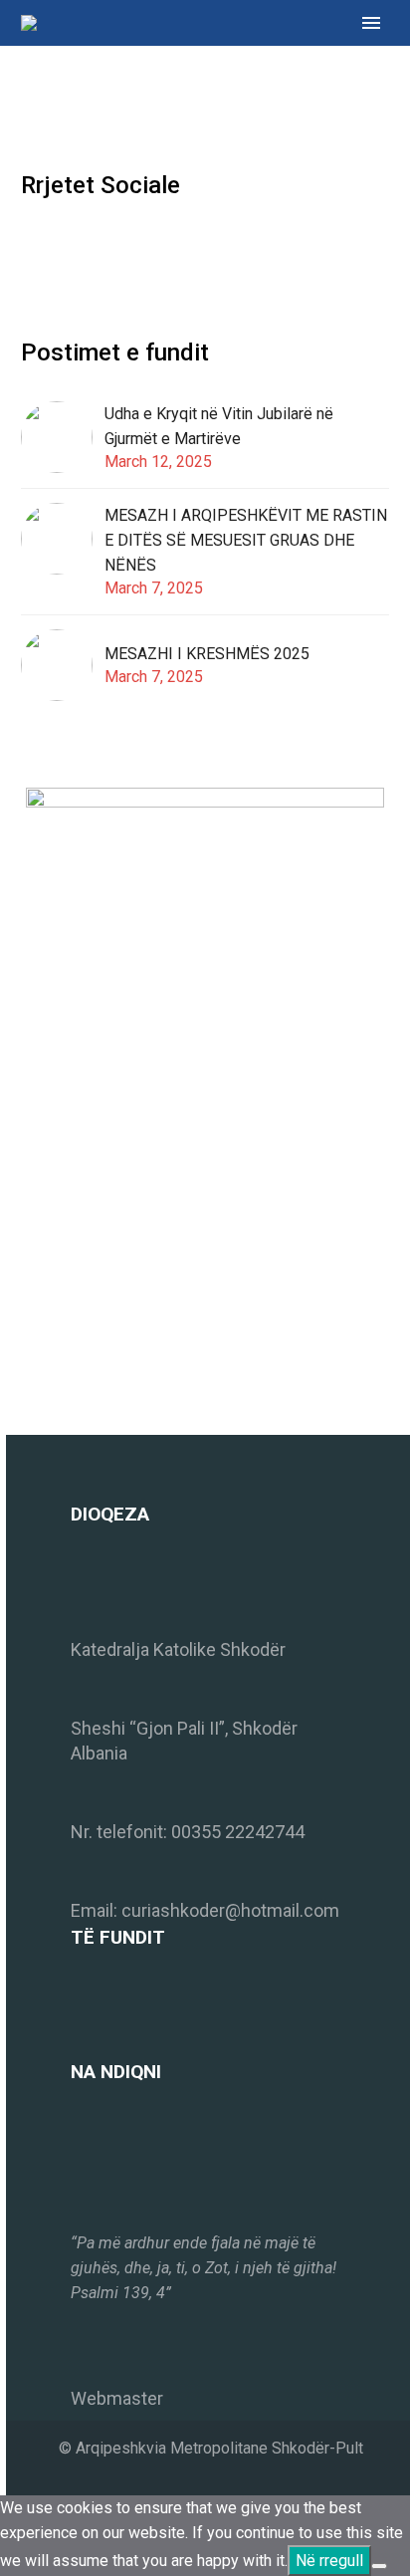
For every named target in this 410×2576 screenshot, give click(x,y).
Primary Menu (371, 23)
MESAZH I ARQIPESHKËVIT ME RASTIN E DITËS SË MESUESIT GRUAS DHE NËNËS (246, 540)
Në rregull (329, 2561)
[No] (379, 2566)
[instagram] (70, 249)
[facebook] (33, 249)
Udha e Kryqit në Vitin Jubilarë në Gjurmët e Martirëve (219, 426)
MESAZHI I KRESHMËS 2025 (207, 654)
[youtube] (106, 249)
